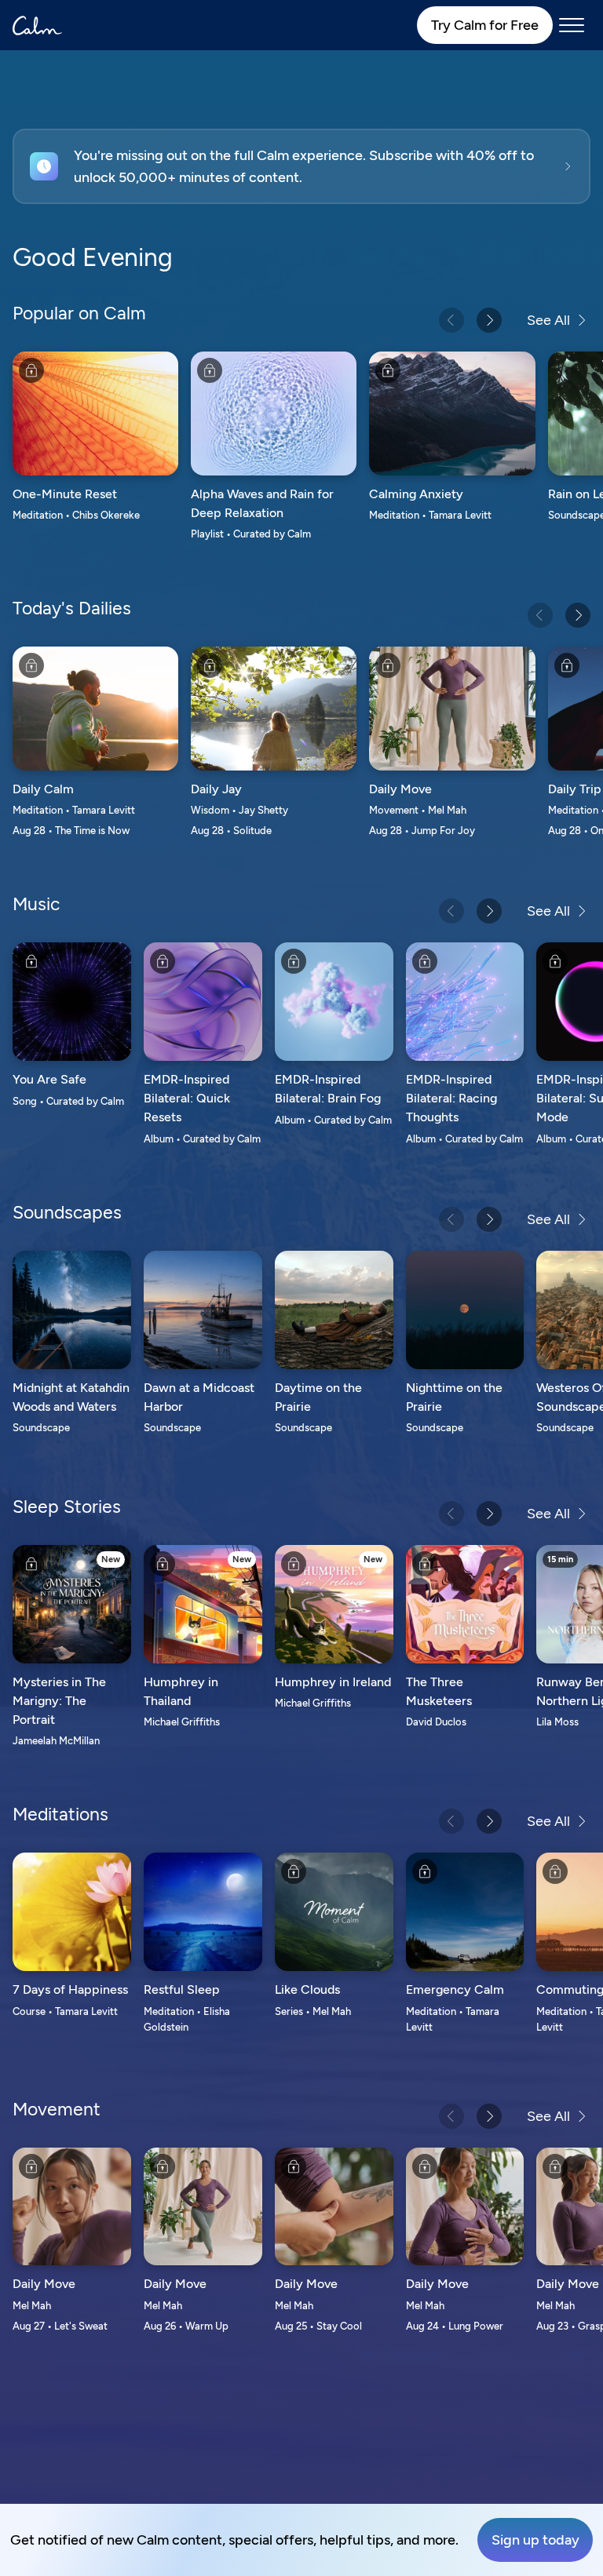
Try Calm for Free (485, 25)
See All (548, 320)
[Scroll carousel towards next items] (489, 320)
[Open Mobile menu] (572, 25)
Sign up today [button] (535, 2540)
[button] (301, 166)
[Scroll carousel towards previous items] (451, 320)
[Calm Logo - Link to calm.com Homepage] (37, 26)
